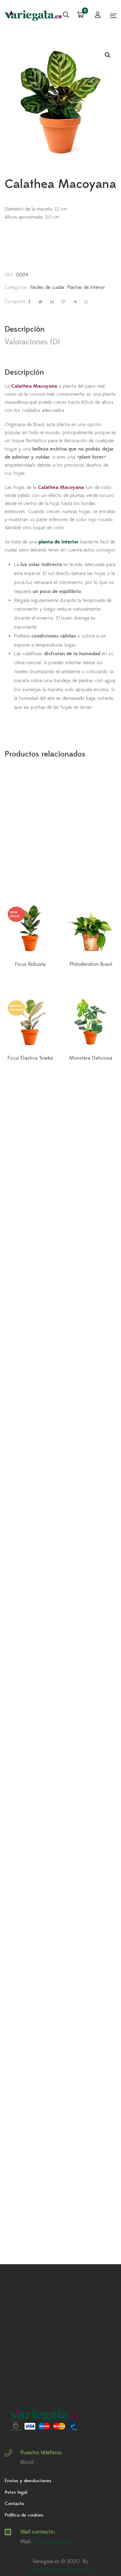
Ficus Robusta (30, 964)
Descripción (25, 329)
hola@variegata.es (54, 2542)
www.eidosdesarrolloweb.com (61, 2570)
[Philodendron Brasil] (91, 929)
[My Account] (98, 15)
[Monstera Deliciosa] (91, 1023)
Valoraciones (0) (32, 342)
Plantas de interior (86, 287)
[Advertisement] (60, 838)
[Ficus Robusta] (30, 929)
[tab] (60, 329)
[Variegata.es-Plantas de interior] (34, 15)
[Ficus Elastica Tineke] (30, 1023)
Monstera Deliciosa (91, 1058)
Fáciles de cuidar (47, 287)
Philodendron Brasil (91, 964)
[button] (108, 55)
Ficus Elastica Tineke (30, 1058)
